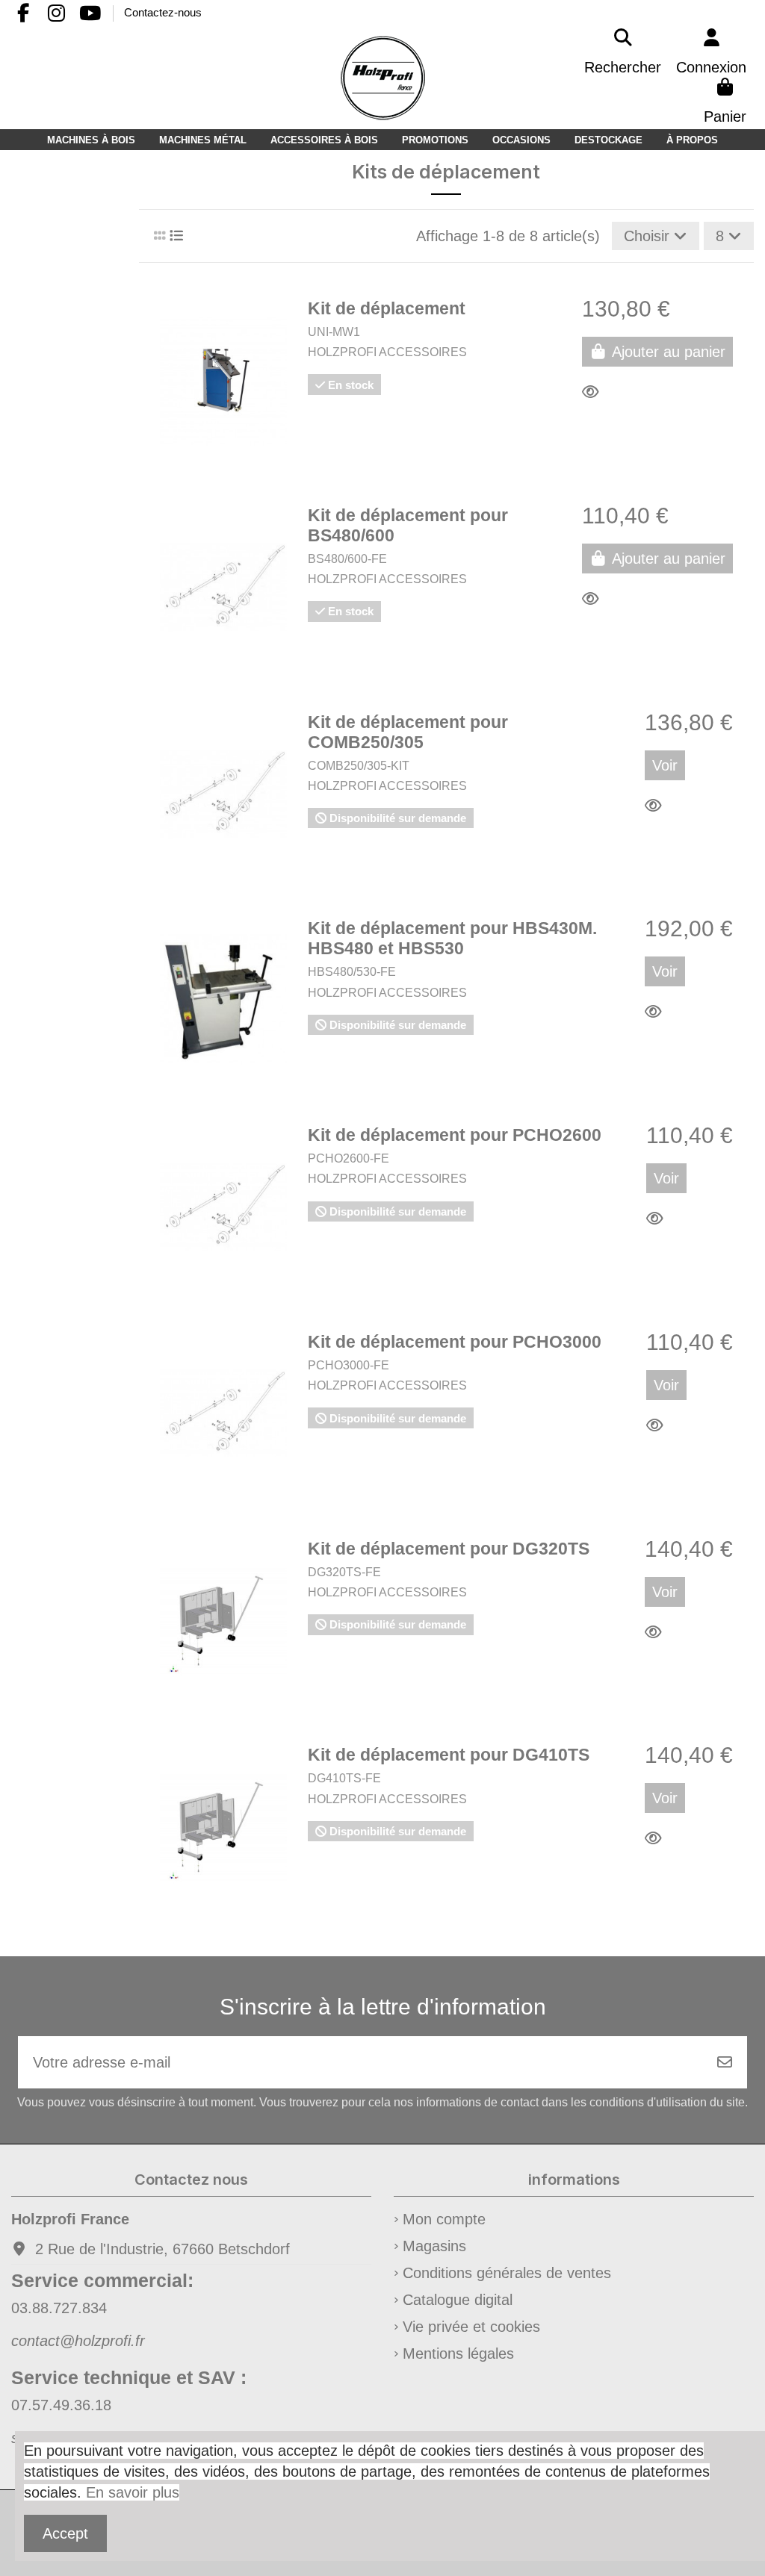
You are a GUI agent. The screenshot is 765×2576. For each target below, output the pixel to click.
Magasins (434, 2246)
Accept (65, 2533)
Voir (665, 765)
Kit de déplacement (387, 309)
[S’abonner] (725, 2062)
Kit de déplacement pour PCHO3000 (455, 1342)
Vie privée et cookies (471, 2327)
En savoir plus (133, 2492)
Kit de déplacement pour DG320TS (449, 1549)
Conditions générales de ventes (507, 2273)
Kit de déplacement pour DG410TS (449, 1755)
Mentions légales (458, 2353)
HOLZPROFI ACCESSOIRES (387, 352)
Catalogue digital (458, 2300)
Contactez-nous (163, 12)
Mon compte (444, 2219)
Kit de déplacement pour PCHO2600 (455, 1135)
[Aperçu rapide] (595, 392)
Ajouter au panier (669, 352)
